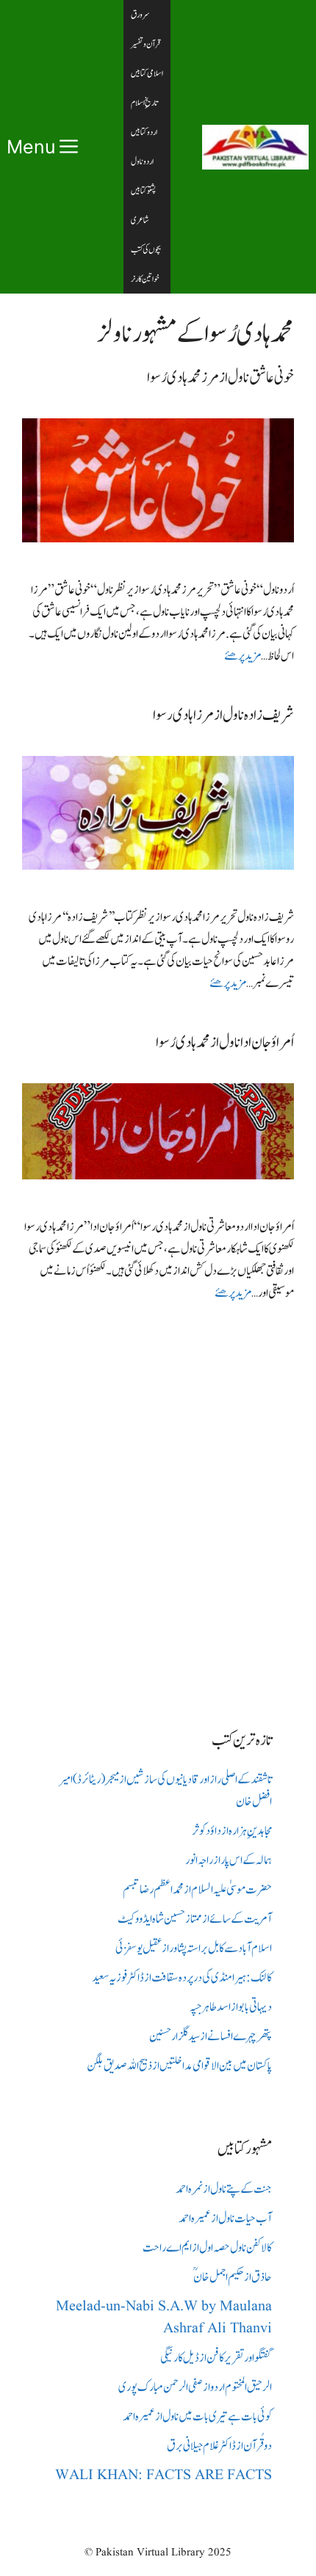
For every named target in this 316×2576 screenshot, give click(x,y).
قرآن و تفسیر (146, 44)
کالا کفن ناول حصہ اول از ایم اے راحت (207, 2248)
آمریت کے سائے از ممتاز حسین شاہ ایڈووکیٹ (195, 1919)
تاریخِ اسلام (144, 103)
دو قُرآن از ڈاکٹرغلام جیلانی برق (219, 2446)
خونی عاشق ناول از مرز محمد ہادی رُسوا (220, 378)
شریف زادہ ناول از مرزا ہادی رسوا (223, 715)
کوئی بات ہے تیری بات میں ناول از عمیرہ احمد (197, 2417)
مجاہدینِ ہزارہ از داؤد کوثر (232, 1831)
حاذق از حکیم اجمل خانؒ (233, 2277)
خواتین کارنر (145, 279)
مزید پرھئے (243, 656)
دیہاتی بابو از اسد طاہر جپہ (231, 2007)
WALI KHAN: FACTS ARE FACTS (164, 2475)
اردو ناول (142, 161)
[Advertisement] (158, 1505)
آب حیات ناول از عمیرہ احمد (225, 2219)
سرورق (140, 15)
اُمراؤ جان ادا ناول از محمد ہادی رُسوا (225, 1043)
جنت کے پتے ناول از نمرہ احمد (224, 2189)
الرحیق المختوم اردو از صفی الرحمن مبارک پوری (195, 2387)
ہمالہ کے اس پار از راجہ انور (229, 1860)
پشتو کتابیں (143, 191)
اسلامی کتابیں (147, 73)
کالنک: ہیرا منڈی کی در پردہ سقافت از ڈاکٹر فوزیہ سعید (182, 1978)
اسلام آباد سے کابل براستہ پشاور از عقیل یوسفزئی (194, 1949)
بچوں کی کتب (146, 250)
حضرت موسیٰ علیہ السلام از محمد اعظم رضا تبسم (197, 1890)
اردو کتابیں (144, 132)
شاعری (140, 220)
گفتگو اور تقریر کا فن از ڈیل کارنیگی (216, 2358)
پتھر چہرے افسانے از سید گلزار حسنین (211, 2037)
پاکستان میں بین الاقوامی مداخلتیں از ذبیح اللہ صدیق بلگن (179, 2066)
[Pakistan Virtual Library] (255, 147)
